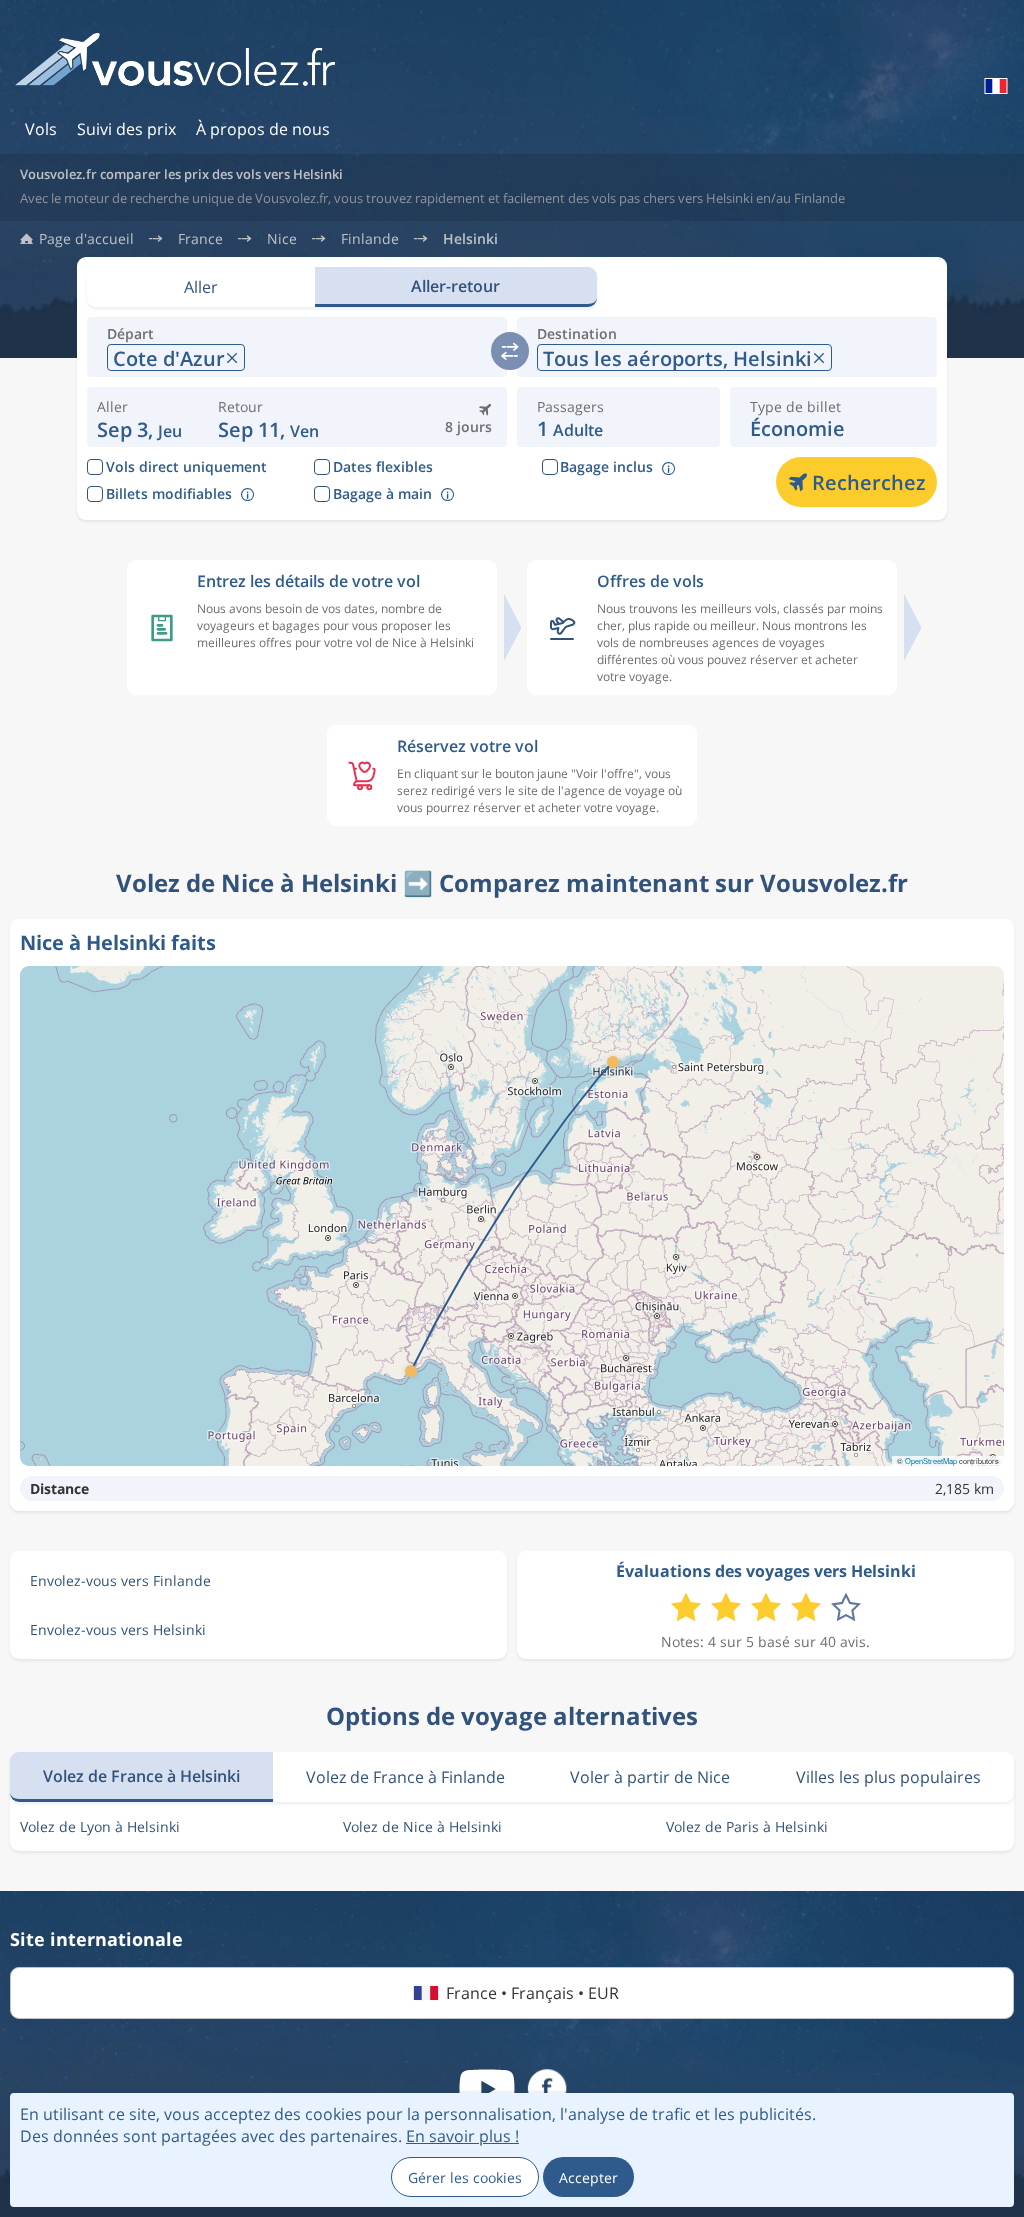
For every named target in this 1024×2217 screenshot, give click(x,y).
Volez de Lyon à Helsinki (100, 1826)
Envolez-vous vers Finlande (120, 1580)
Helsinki (470, 239)
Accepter (588, 2177)
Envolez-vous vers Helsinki (118, 1629)
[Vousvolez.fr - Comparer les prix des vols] (175, 66)
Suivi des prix (126, 129)
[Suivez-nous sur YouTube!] (487, 2089)
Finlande (370, 239)
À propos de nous (263, 129)
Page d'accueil (86, 239)
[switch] (510, 351)
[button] (268, 417)
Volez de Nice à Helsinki (422, 1826)
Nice (282, 239)
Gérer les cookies (465, 2177)
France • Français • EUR (532, 1993)
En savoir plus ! (462, 2136)
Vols (41, 129)
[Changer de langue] (994, 86)
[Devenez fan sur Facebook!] (547, 2089)
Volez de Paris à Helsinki (747, 1826)
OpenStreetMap (931, 1460)
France (200, 239)
